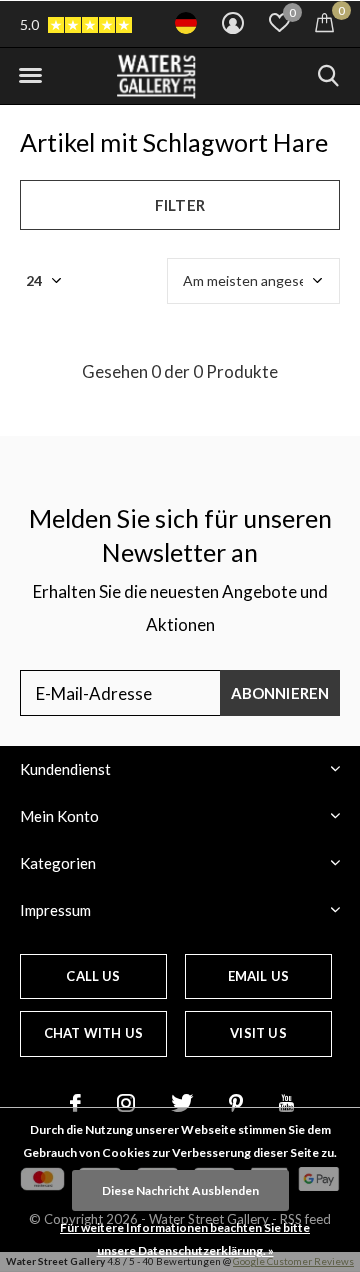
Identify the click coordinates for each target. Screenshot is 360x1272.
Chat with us (93, 1033)
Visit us (258, 1033)
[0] (324, 22)
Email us (258, 976)
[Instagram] (126, 1103)
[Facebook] (75, 1103)
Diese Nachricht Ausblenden (180, 1190)
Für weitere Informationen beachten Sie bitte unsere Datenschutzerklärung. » (185, 1239)
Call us (93, 976)
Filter (180, 205)
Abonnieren (280, 693)
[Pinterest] (236, 1103)
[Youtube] (286, 1103)
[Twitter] (182, 1103)
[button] (30, 76)
